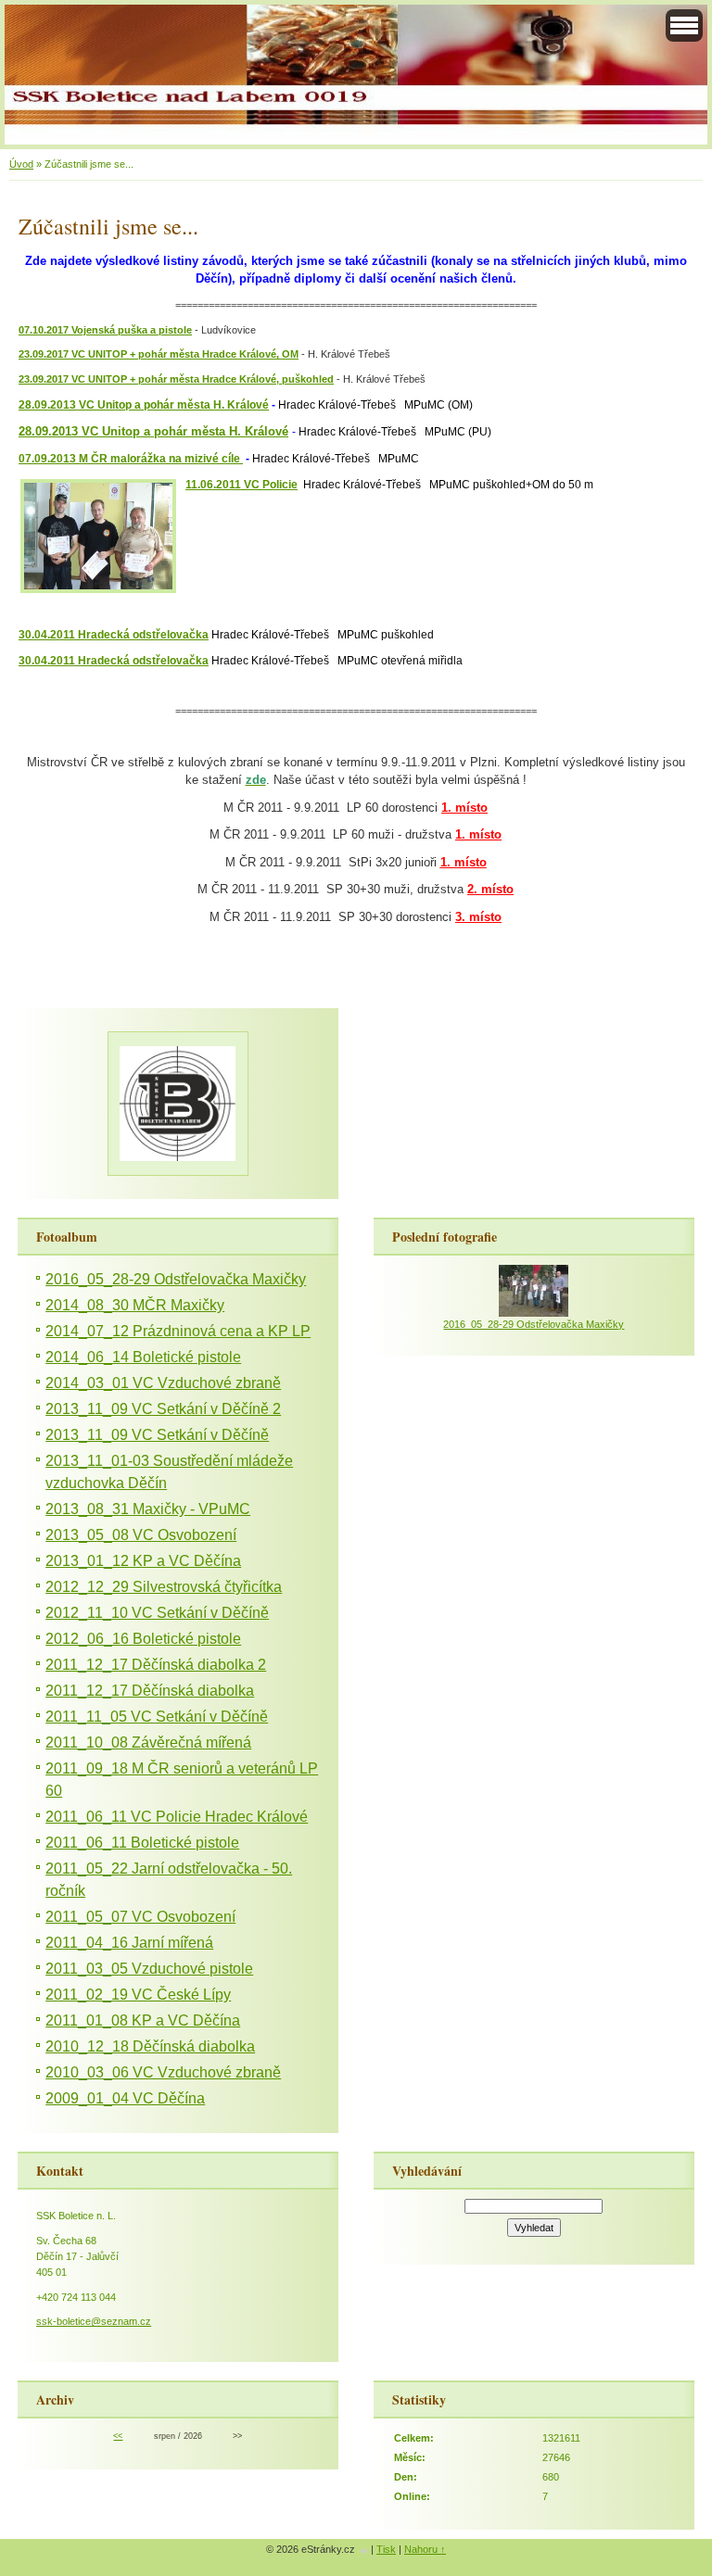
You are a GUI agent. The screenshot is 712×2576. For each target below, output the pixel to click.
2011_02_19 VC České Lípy (138, 1995)
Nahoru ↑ (425, 2549)
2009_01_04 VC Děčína (125, 2098)
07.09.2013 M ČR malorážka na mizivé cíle (131, 459)
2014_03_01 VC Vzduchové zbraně (163, 1383)
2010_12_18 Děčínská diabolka (150, 2046)
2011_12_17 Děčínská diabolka (150, 1691)
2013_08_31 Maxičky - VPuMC (148, 1509)
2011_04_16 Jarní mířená (129, 1943)
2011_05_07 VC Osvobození (140, 1917)
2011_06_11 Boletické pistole (142, 1843)
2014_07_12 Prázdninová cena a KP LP (178, 1331)
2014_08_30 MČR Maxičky (135, 1305)
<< (118, 2436)
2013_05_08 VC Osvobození (141, 1535)
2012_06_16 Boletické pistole (143, 1639)
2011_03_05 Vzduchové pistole (149, 1969)
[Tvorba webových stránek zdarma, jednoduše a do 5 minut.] (364, 2551)
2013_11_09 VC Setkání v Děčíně (157, 1435)
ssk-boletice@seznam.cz (94, 2321)
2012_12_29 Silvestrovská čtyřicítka (164, 1587)
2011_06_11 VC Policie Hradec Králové (177, 1817)
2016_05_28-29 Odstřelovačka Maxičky (176, 1279)
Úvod (21, 164)
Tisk (386, 2549)
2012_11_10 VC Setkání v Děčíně (157, 1613)
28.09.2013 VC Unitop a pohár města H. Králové (144, 405)
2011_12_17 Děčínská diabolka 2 (156, 1665)
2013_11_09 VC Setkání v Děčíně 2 (163, 1409)
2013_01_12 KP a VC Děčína (143, 1561)
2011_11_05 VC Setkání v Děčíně (157, 1717)
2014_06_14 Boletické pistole (143, 1357)
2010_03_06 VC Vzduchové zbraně (163, 2072)
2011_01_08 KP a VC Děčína (143, 2020)
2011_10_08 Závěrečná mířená (148, 1743)
